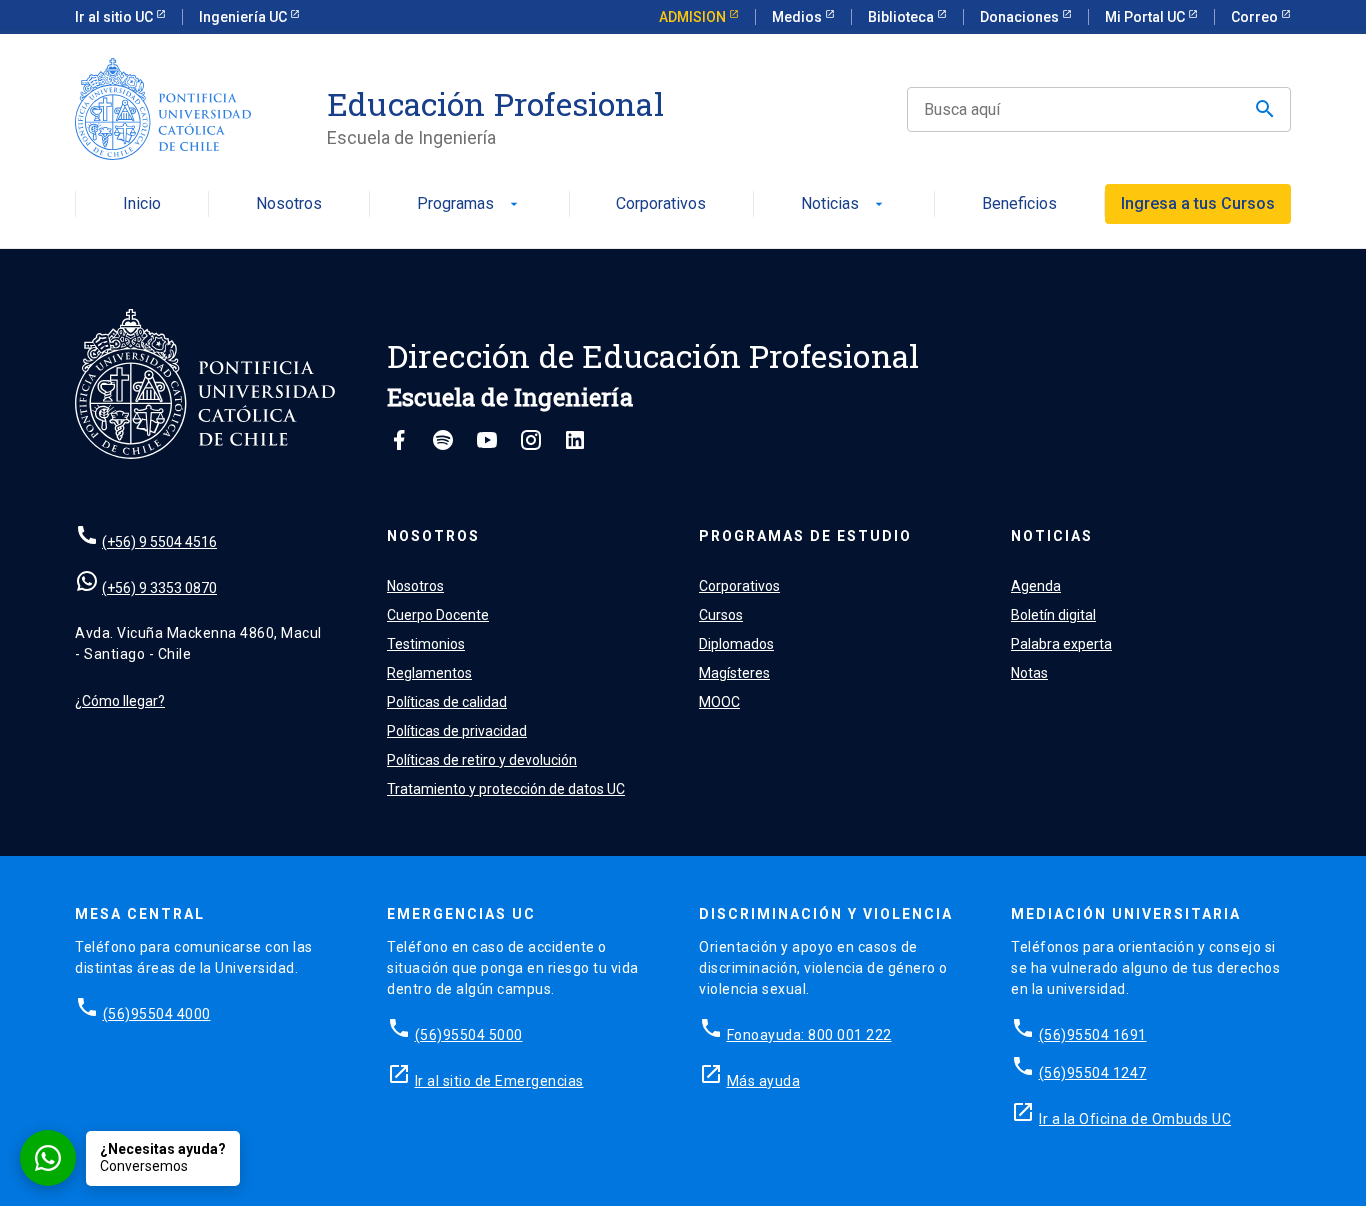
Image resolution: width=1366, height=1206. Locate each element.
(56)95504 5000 (469, 1035)
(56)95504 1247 (1093, 1073)
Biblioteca (902, 17)
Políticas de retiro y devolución (482, 760)
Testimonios (426, 644)
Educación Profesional (495, 104)
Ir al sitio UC (115, 17)
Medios (798, 17)
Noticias (844, 204)
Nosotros (289, 204)
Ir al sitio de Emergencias (499, 1081)
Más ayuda (764, 1081)
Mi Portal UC (1146, 17)
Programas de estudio (805, 536)
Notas (1029, 673)
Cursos (721, 615)
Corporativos (661, 204)
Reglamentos (429, 673)
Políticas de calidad (447, 702)
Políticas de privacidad (457, 731)
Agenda (1036, 586)
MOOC (719, 702)
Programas (469, 204)
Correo (1256, 17)
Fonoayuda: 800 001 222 (809, 1035)
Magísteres (734, 673)
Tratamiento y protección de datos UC (506, 789)
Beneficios (1019, 204)
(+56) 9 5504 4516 (159, 542)
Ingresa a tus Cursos (1198, 203)
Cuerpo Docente (438, 615)
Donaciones (1021, 17)
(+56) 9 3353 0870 (159, 588)
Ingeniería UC (244, 17)
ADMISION (694, 17)
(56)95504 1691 (1093, 1035)
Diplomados (736, 644)
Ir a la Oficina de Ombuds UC (1135, 1119)
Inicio (142, 204)
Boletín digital (1053, 615)
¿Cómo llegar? (120, 701)
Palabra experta (1061, 644)
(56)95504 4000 (157, 1014)
